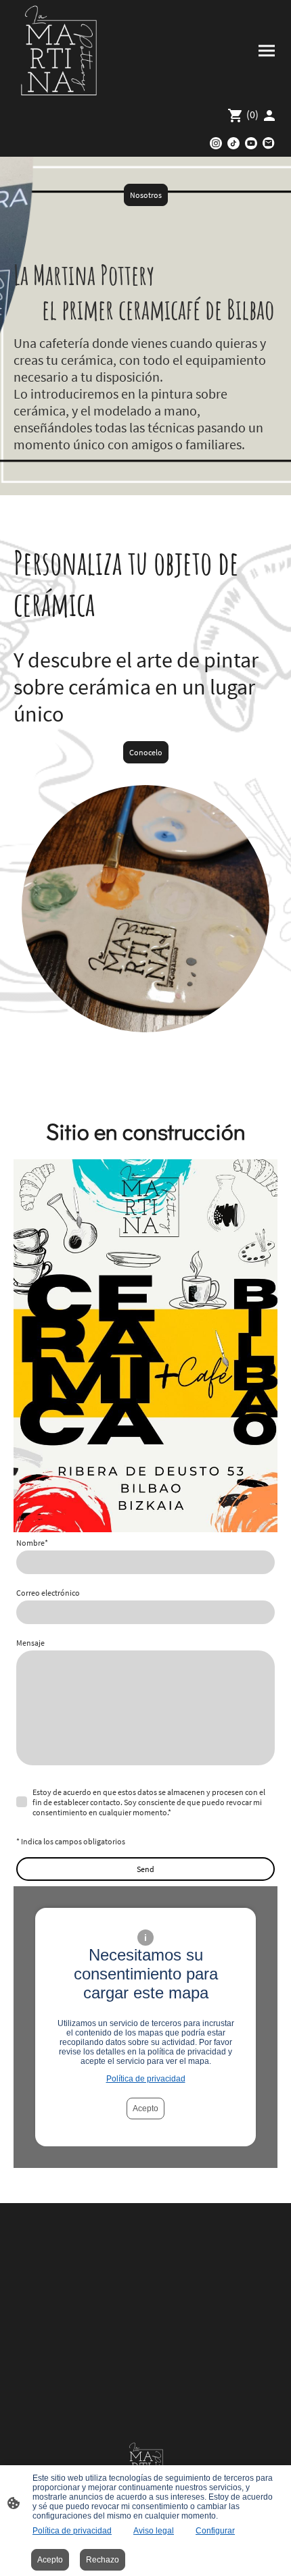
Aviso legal (154, 2531)
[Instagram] (216, 143)
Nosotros (146, 195)
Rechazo (103, 2560)
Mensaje (30, 1643)
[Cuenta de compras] (269, 116)
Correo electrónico (48, 1593)
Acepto (145, 2108)
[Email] (269, 143)
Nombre (32, 1543)
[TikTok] (233, 143)
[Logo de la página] (60, 51)
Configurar (215, 2531)
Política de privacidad (146, 2079)
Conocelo (146, 752)
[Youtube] (251, 143)
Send (145, 1869)
